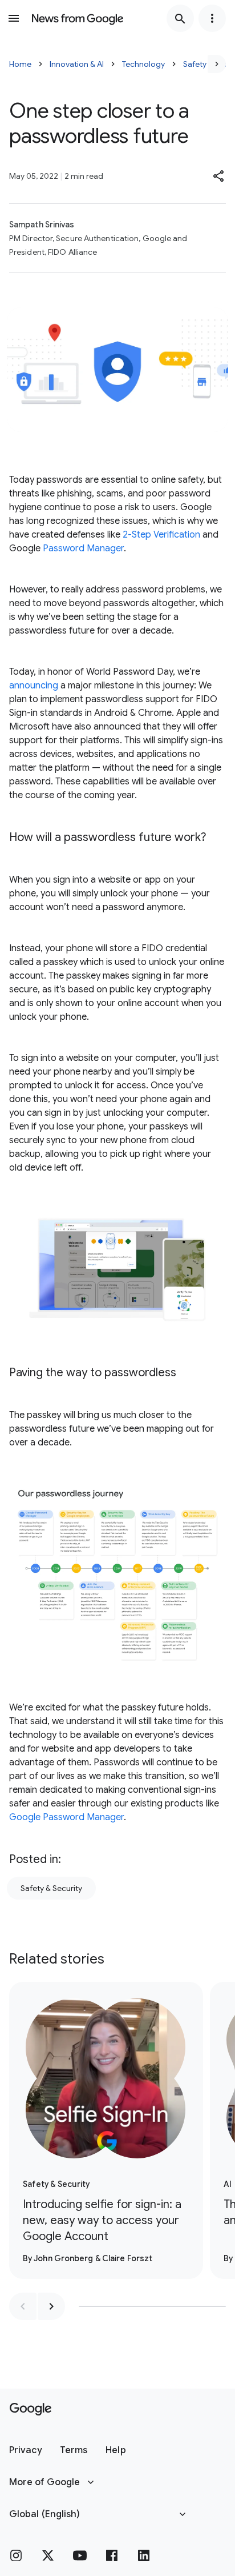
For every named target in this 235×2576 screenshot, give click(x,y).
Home (20, 64)
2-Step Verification (161, 535)
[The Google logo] (31, 2409)
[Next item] (51, 2306)
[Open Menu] (14, 18)
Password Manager (83, 548)
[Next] (217, 64)
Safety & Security (51, 1888)
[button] (219, 176)
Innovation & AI (77, 64)
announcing (34, 686)
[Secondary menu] (212, 18)
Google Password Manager (66, 1817)
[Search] (180, 18)
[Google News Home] (78, 18)
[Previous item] (23, 2306)
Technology (143, 64)
